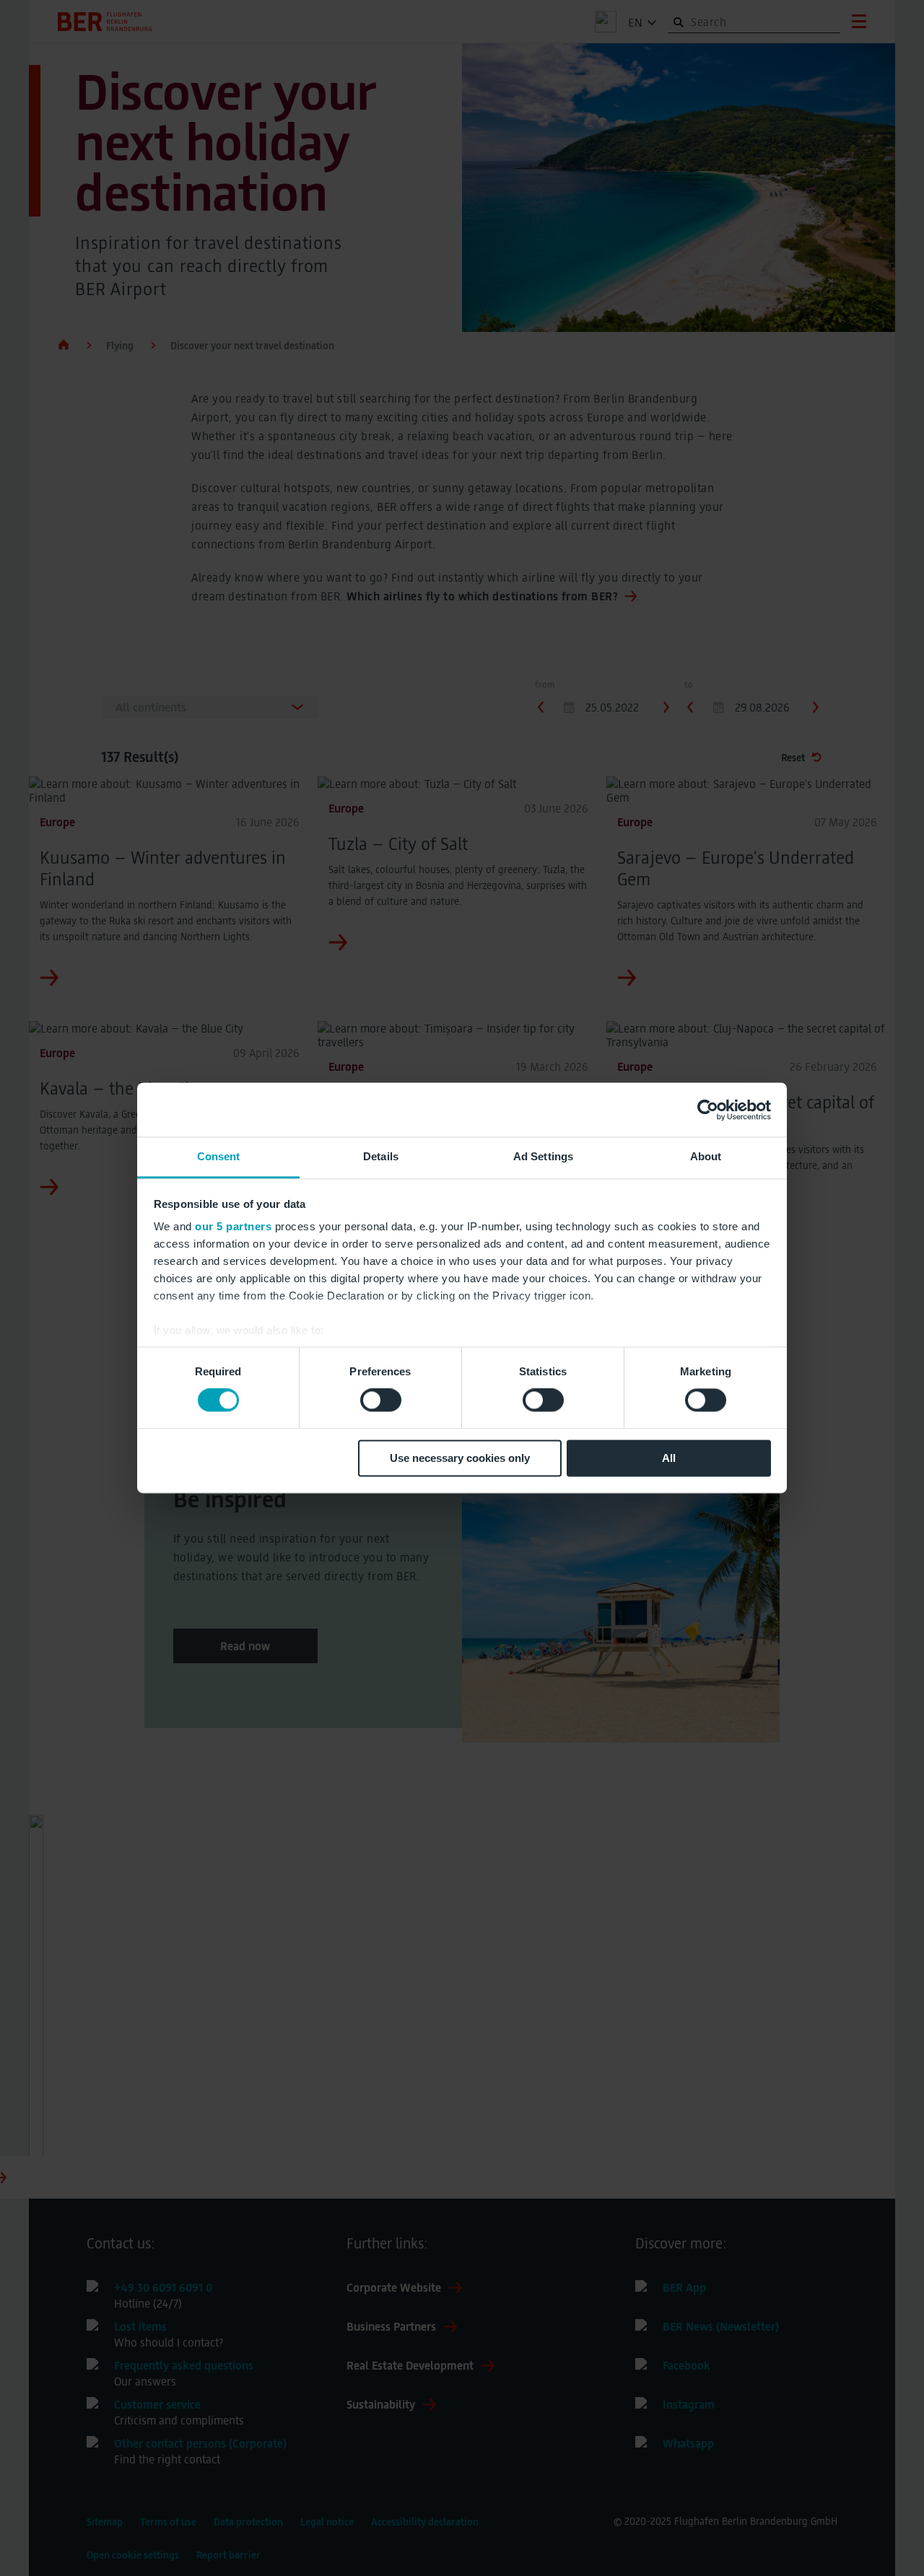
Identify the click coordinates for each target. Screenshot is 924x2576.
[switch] (381, 1401)
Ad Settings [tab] (543, 1156)
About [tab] (706, 1156)
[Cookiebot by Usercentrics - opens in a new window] (708, 1110)
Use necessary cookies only (460, 1458)
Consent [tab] (219, 1156)
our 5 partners (233, 1226)
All (669, 1458)
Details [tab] (381, 1156)
